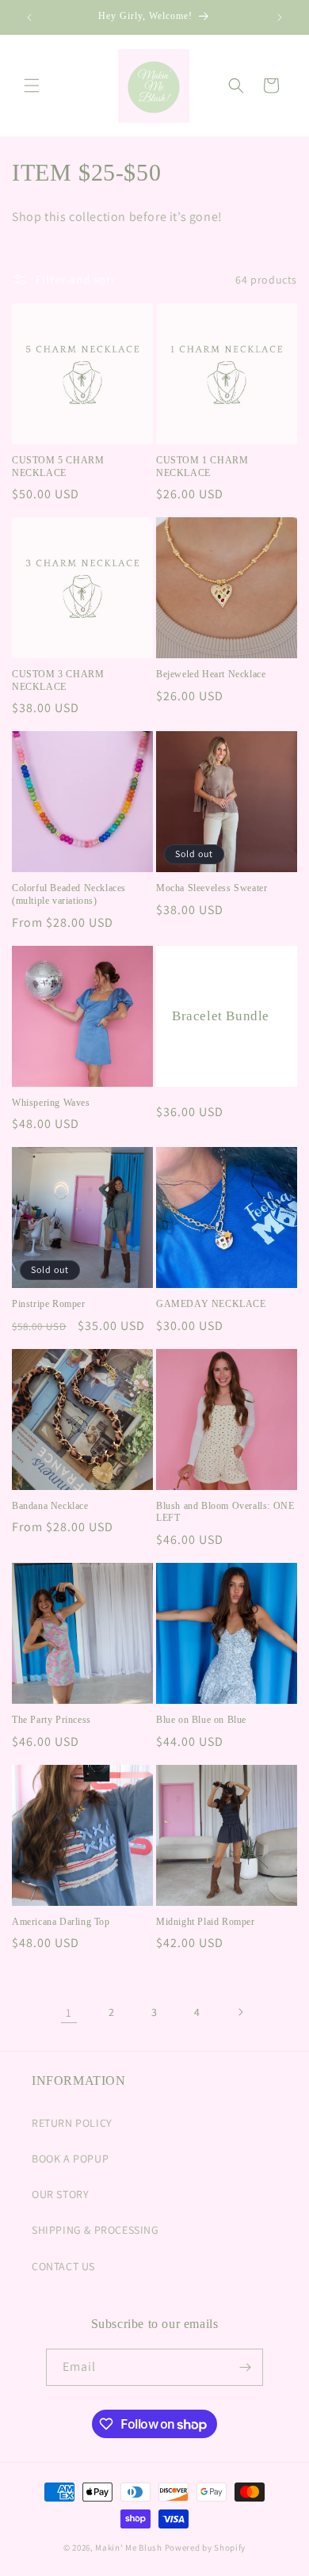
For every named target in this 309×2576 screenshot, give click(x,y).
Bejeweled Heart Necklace (211, 674)
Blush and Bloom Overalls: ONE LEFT (225, 1512)
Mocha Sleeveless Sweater (212, 888)
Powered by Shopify (206, 2547)
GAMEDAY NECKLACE (211, 1304)
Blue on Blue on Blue (201, 1720)
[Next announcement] (280, 17)
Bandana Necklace (50, 1506)
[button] (32, 86)
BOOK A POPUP (70, 2159)
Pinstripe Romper (49, 1304)
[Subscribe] (245, 2367)
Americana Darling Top (61, 1922)
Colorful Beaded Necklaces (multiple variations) (69, 894)
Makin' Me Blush (129, 2547)
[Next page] (240, 2012)
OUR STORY (60, 2194)
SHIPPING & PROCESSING (95, 2230)
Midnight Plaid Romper (206, 1922)
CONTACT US (63, 2266)
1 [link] (69, 2012)
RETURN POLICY (72, 2123)
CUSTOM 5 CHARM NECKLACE (58, 467)
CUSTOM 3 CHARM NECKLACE (58, 680)
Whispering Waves (51, 1103)
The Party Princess (51, 1720)
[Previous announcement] (29, 17)
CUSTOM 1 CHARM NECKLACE (202, 467)
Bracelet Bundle (221, 1016)
